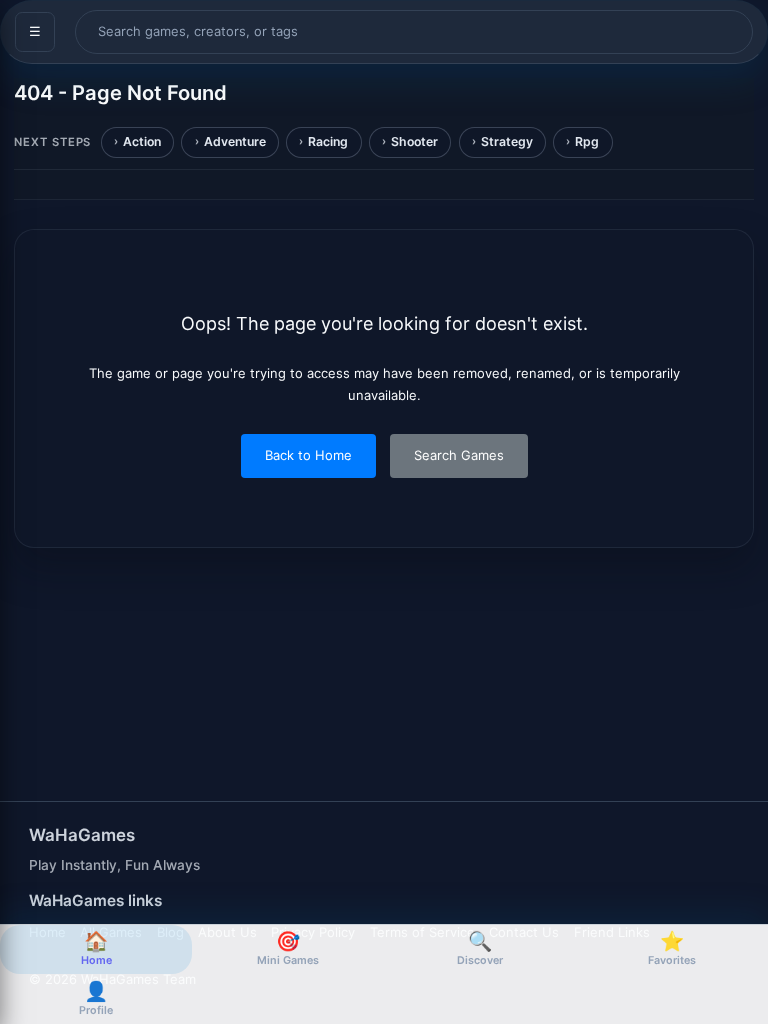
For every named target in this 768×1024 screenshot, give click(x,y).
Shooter (414, 141)
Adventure (235, 141)
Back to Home (308, 455)
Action (142, 141)
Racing (328, 141)
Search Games (459, 455)
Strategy (507, 141)
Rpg (587, 141)
